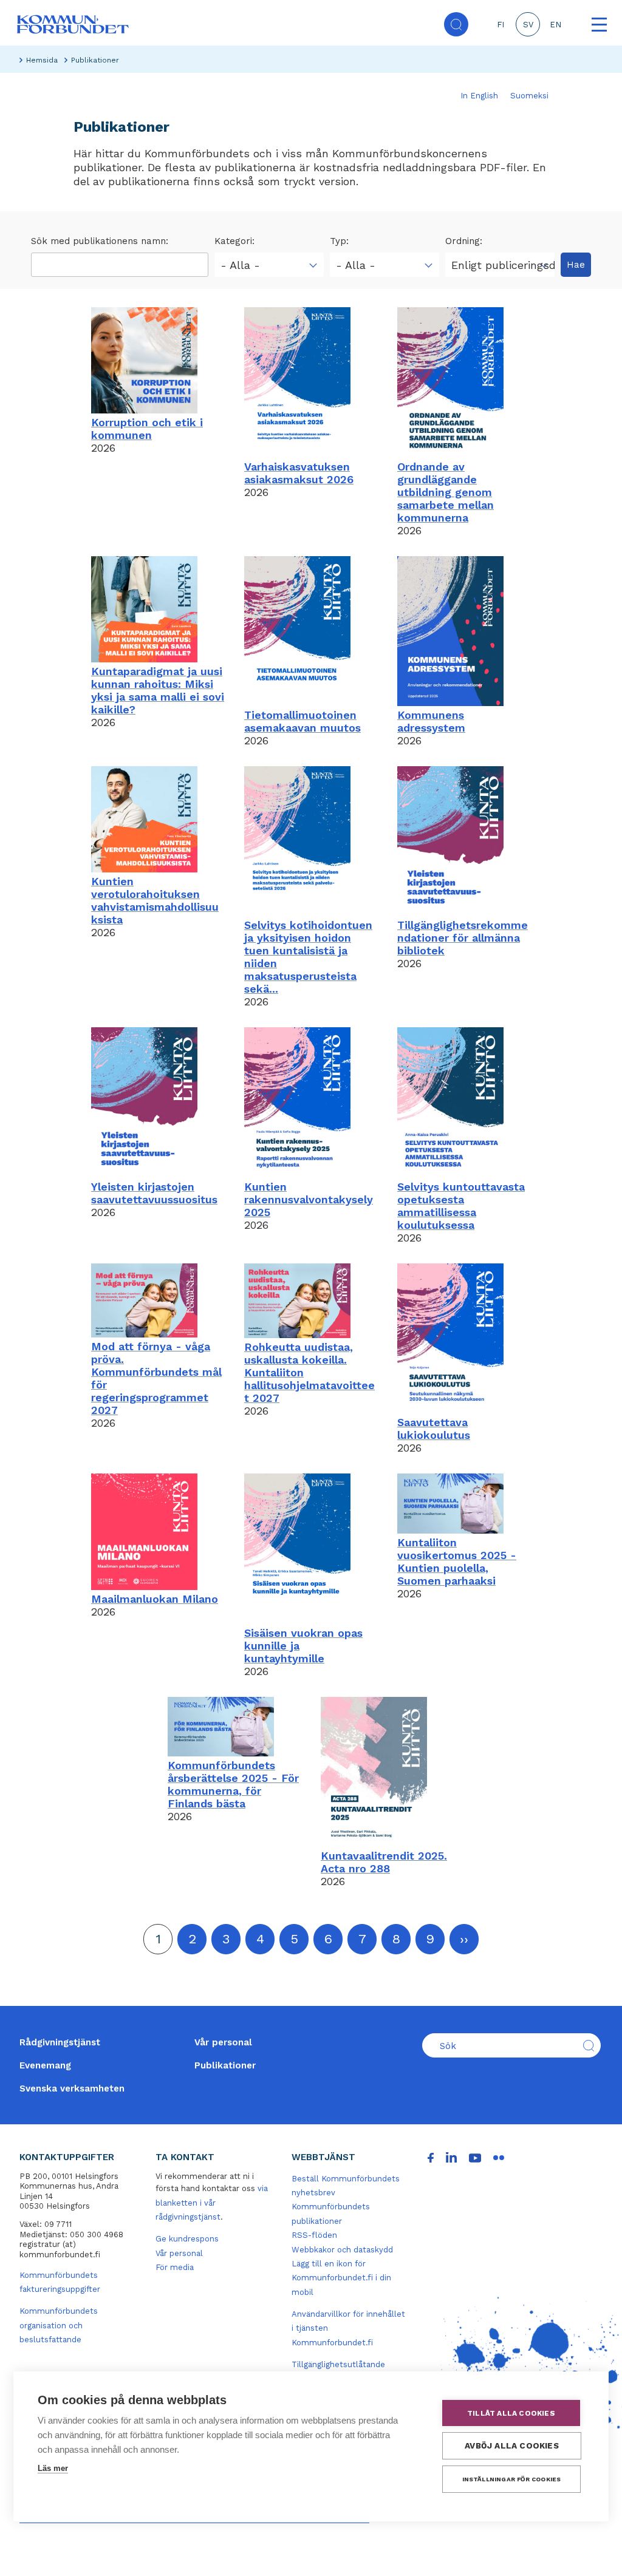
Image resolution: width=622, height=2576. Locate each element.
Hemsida (42, 60)
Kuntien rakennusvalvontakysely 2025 (309, 1199)
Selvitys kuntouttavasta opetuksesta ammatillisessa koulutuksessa (461, 1206)
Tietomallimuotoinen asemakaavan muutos (302, 721)
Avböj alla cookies (512, 2445)
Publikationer (225, 2065)
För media (175, 2267)
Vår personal (223, 2042)
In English (479, 96)
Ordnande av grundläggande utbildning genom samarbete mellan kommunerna (446, 492)
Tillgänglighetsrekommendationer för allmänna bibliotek (463, 938)
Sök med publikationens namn (98, 241)
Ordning (463, 241)
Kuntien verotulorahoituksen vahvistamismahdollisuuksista (155, 900)
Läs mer (53, 2468)
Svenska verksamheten (72, 2088)
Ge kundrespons (187, 2239)
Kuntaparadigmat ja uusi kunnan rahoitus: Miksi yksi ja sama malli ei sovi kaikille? (158, 690)
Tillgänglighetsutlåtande (338, 2364)
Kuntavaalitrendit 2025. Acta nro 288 (384, 1862)
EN (555, 25)
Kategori (233, 241)
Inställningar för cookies (512, 2479)
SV (528, 25)
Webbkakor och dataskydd (342, 2250)
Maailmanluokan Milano (155, 1599)
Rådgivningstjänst (60, 2042)
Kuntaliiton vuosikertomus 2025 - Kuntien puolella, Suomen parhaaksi (457, 1562)
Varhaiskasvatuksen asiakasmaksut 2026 (299, 473)
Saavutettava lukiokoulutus (434, 1429)
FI (501, 25)
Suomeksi (529, 96)
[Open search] (456, 24)
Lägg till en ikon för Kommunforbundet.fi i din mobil (341, 2278)
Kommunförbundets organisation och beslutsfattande (59, 2325)
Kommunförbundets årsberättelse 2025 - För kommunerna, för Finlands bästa (233, 1784)
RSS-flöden (314, 2235)
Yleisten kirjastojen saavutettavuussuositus (154, 1193)
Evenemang (45, 2065)
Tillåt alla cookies (511, 2413)
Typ (338, 241)
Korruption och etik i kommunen (147, 429)
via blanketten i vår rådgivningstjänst (212, 2203)
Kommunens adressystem (431, 721)
